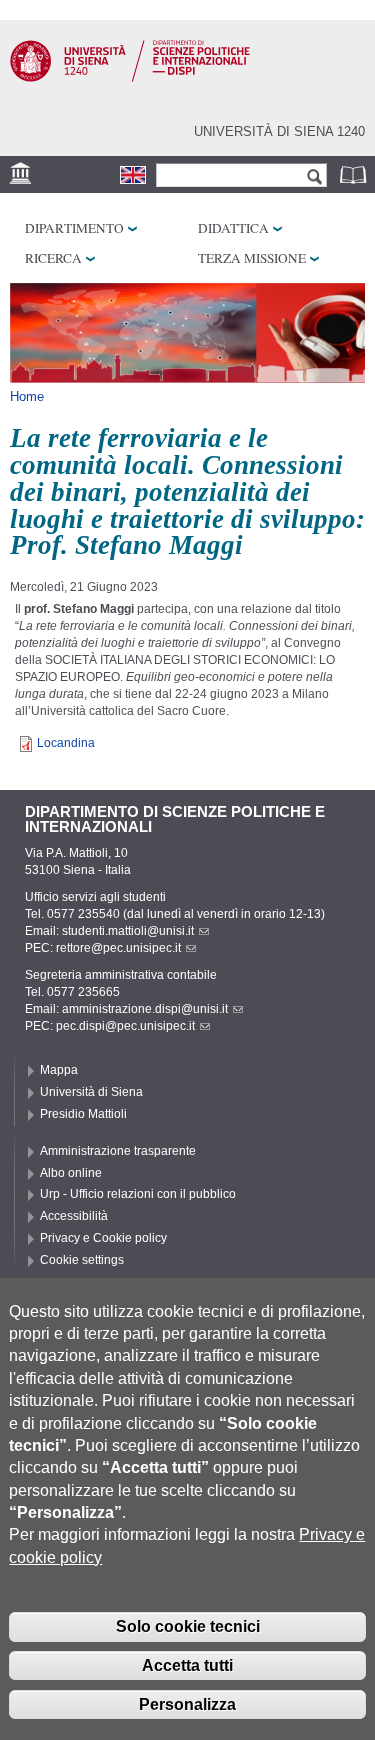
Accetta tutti (187, 1665)
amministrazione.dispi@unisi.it (145, 1009)
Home (27, 396)
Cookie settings (82, 1260)
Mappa (59, 1070)
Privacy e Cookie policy (103, 1238)
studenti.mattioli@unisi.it (128, 931)
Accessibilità (74, 1216)
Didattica (233, 228)
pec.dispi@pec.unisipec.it (125, 1026)
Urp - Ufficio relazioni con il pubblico (138, 1194)
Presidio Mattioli (83, 1114)
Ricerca (53, 258)
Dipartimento (74, 228)
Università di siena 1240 (279, 131)
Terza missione (252, 258)
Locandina (66, 743)
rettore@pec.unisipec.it (118, 948)
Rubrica (355, 174)
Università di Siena (91, 1092)
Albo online (71, 1173)
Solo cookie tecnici (188, 1626)
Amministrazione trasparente (118, 1151)
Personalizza (187, 1704)
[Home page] (130, 78)
